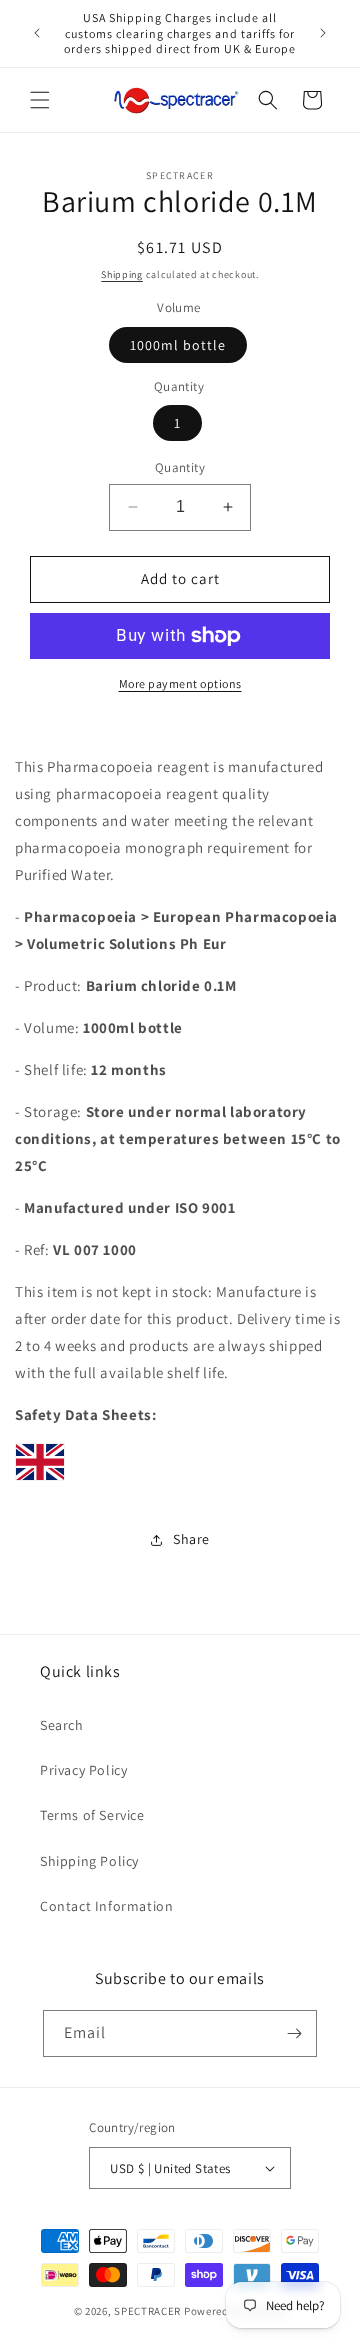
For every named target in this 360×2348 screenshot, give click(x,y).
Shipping (122, 274)
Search (62, 1725)
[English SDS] (40, 1479)
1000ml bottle (178, 345)
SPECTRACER (147, 2311)
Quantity (180, 467)
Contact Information (106, 1906)
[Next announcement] (323, 33)
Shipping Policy (89, 1861)
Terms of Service (92, 1815)
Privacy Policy (83, 1770)
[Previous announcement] (37, 33)
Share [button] (191, 1539)
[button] (40, 100)
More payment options (180, 683)
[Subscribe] (294, 2033)
